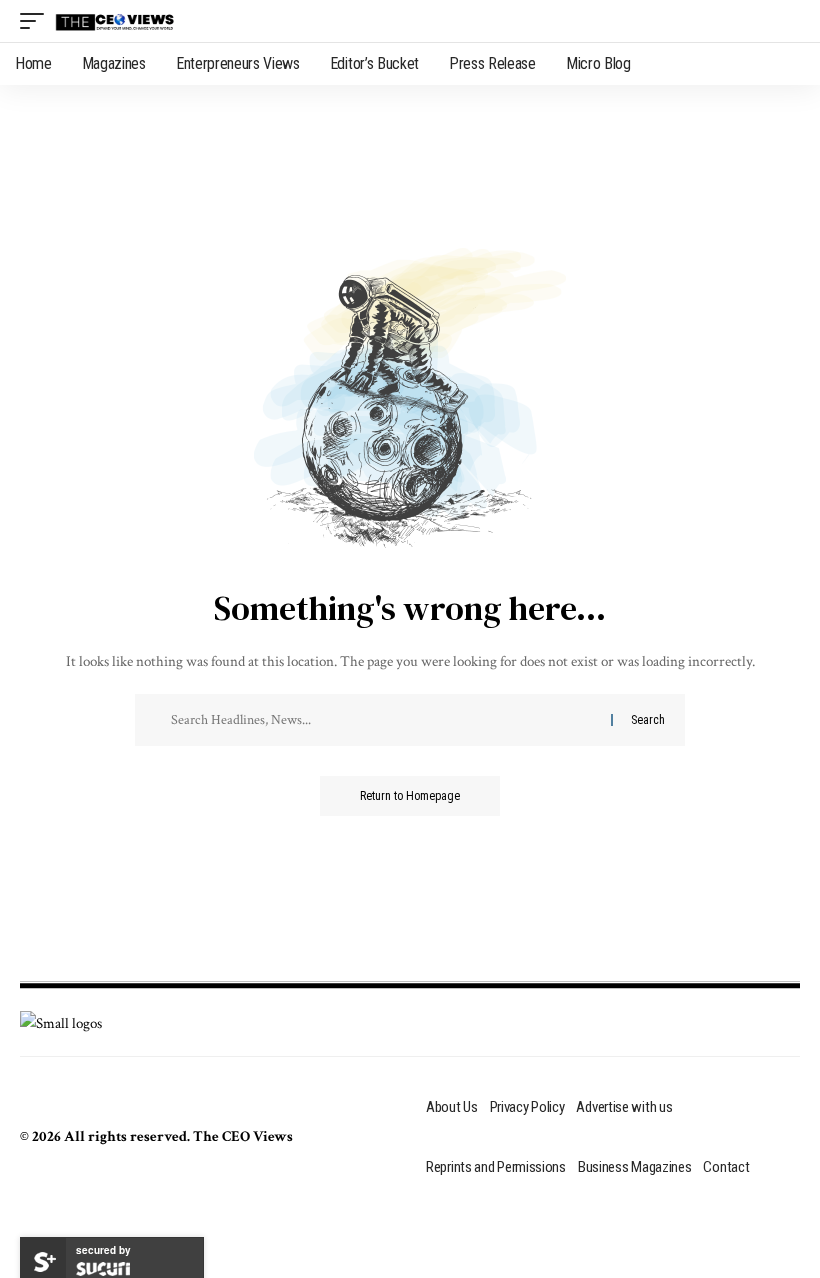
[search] (785, 21)
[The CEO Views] (115, 21)
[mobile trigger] (37, 21)
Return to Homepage (410, 796)
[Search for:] (388, 720)
